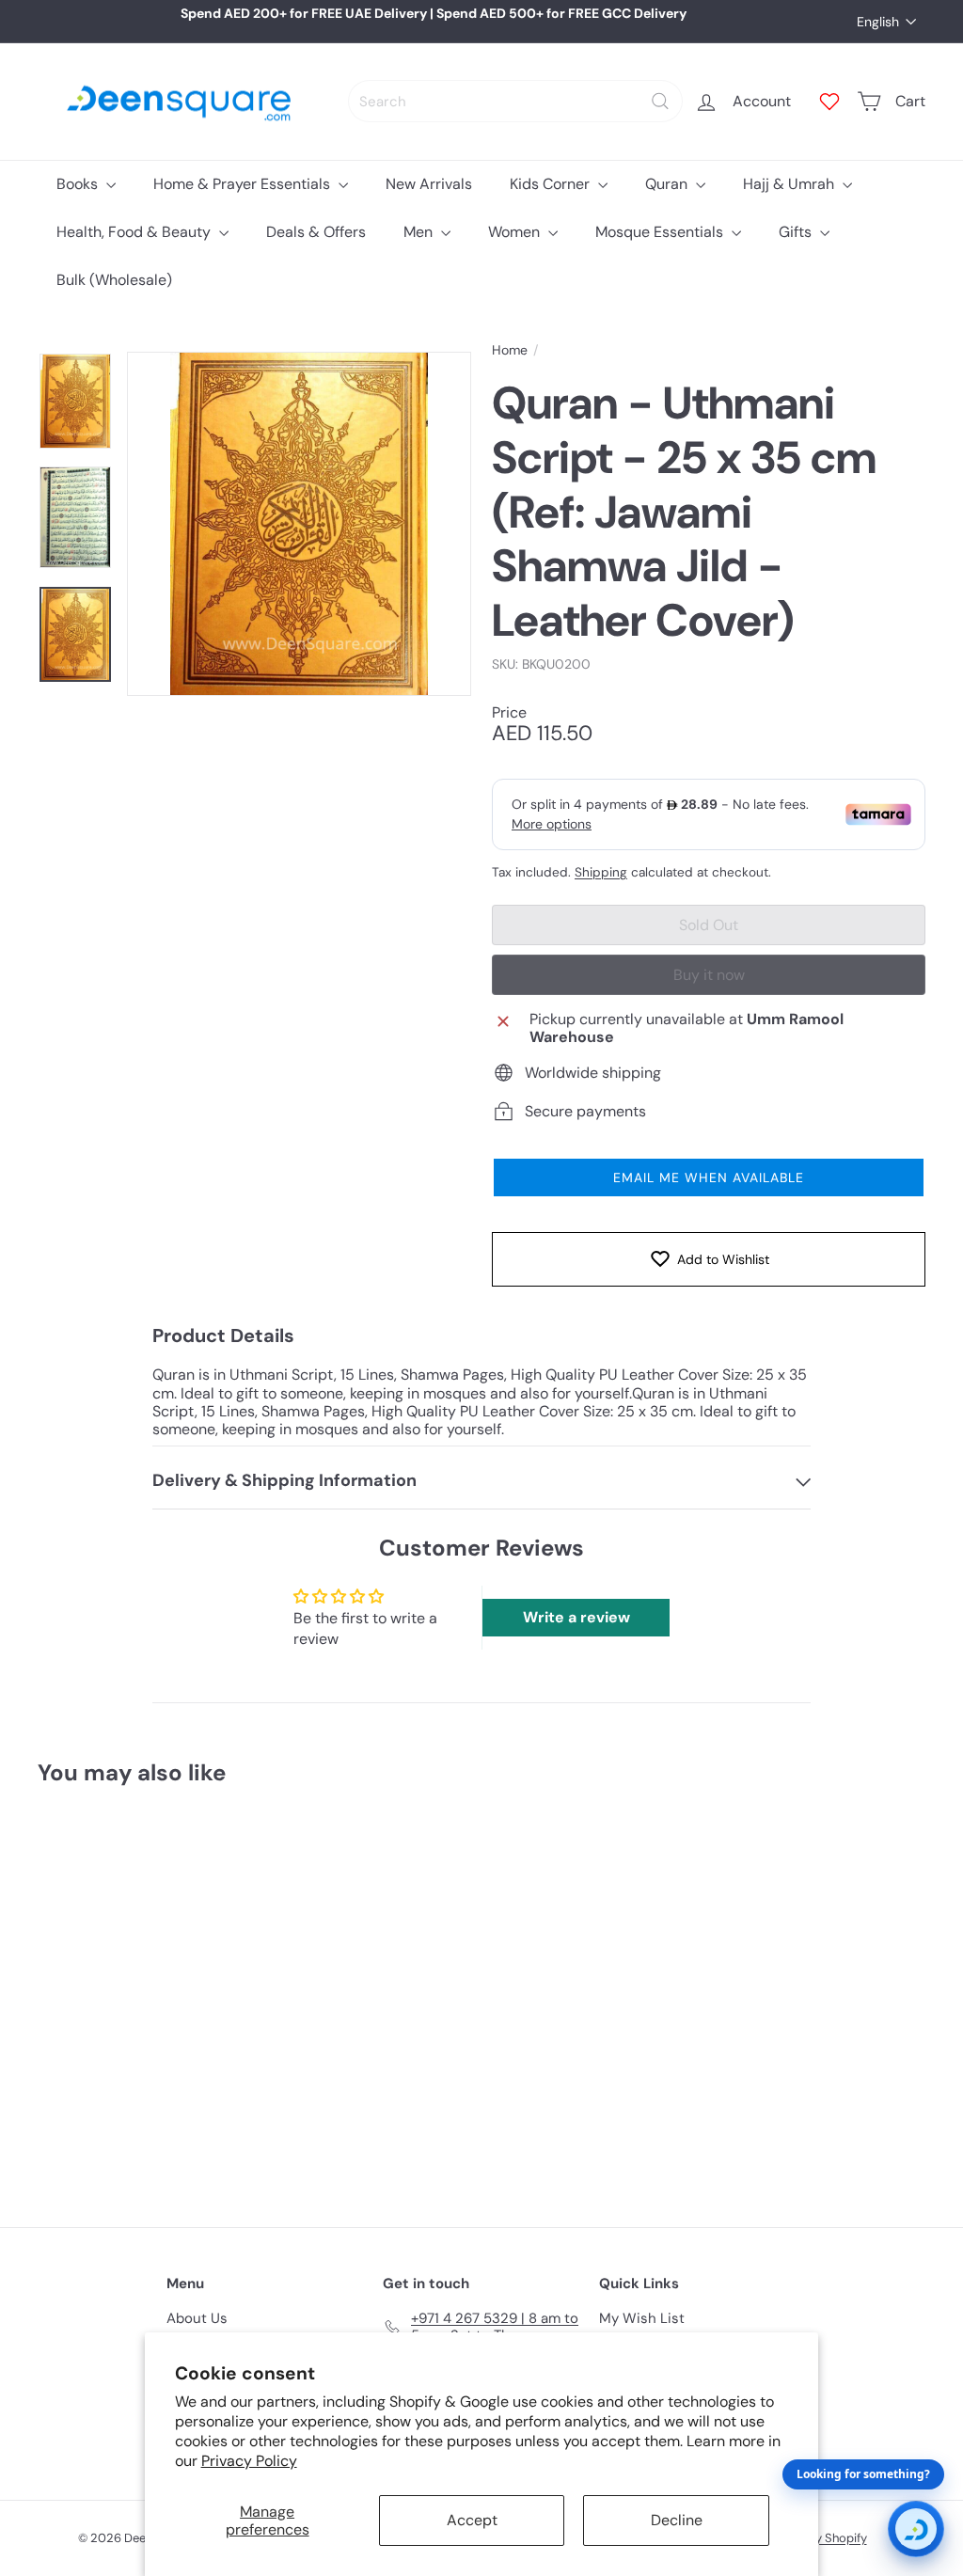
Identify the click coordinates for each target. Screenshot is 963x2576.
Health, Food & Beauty (135, 232)
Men (420, 232)
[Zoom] (299, 524)
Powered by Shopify (812, 2538)
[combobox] (515, 101)
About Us (197, 2318)
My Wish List (642, 2318)
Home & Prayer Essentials (244, 184)
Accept (472, 2520)
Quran (668, 184)
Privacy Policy (249, 2461)
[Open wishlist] (829, 102)
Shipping (601, 872)
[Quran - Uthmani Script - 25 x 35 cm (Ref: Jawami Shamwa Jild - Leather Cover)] (104, 1993)
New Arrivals (429, 184)
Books (79, 184)
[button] (709, 1177)
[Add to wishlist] (146, 1849)
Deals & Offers (316, 232)
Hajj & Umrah (790, 184)
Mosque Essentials (661, 232)
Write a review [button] (576, 1617)
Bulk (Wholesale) (114, 280)
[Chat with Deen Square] (916, 2529)
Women (516, 232)
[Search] (660, 101)
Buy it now (709, 975)
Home (510, 350)
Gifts (797, 232)
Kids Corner (552, 184)
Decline (677, 2520)
